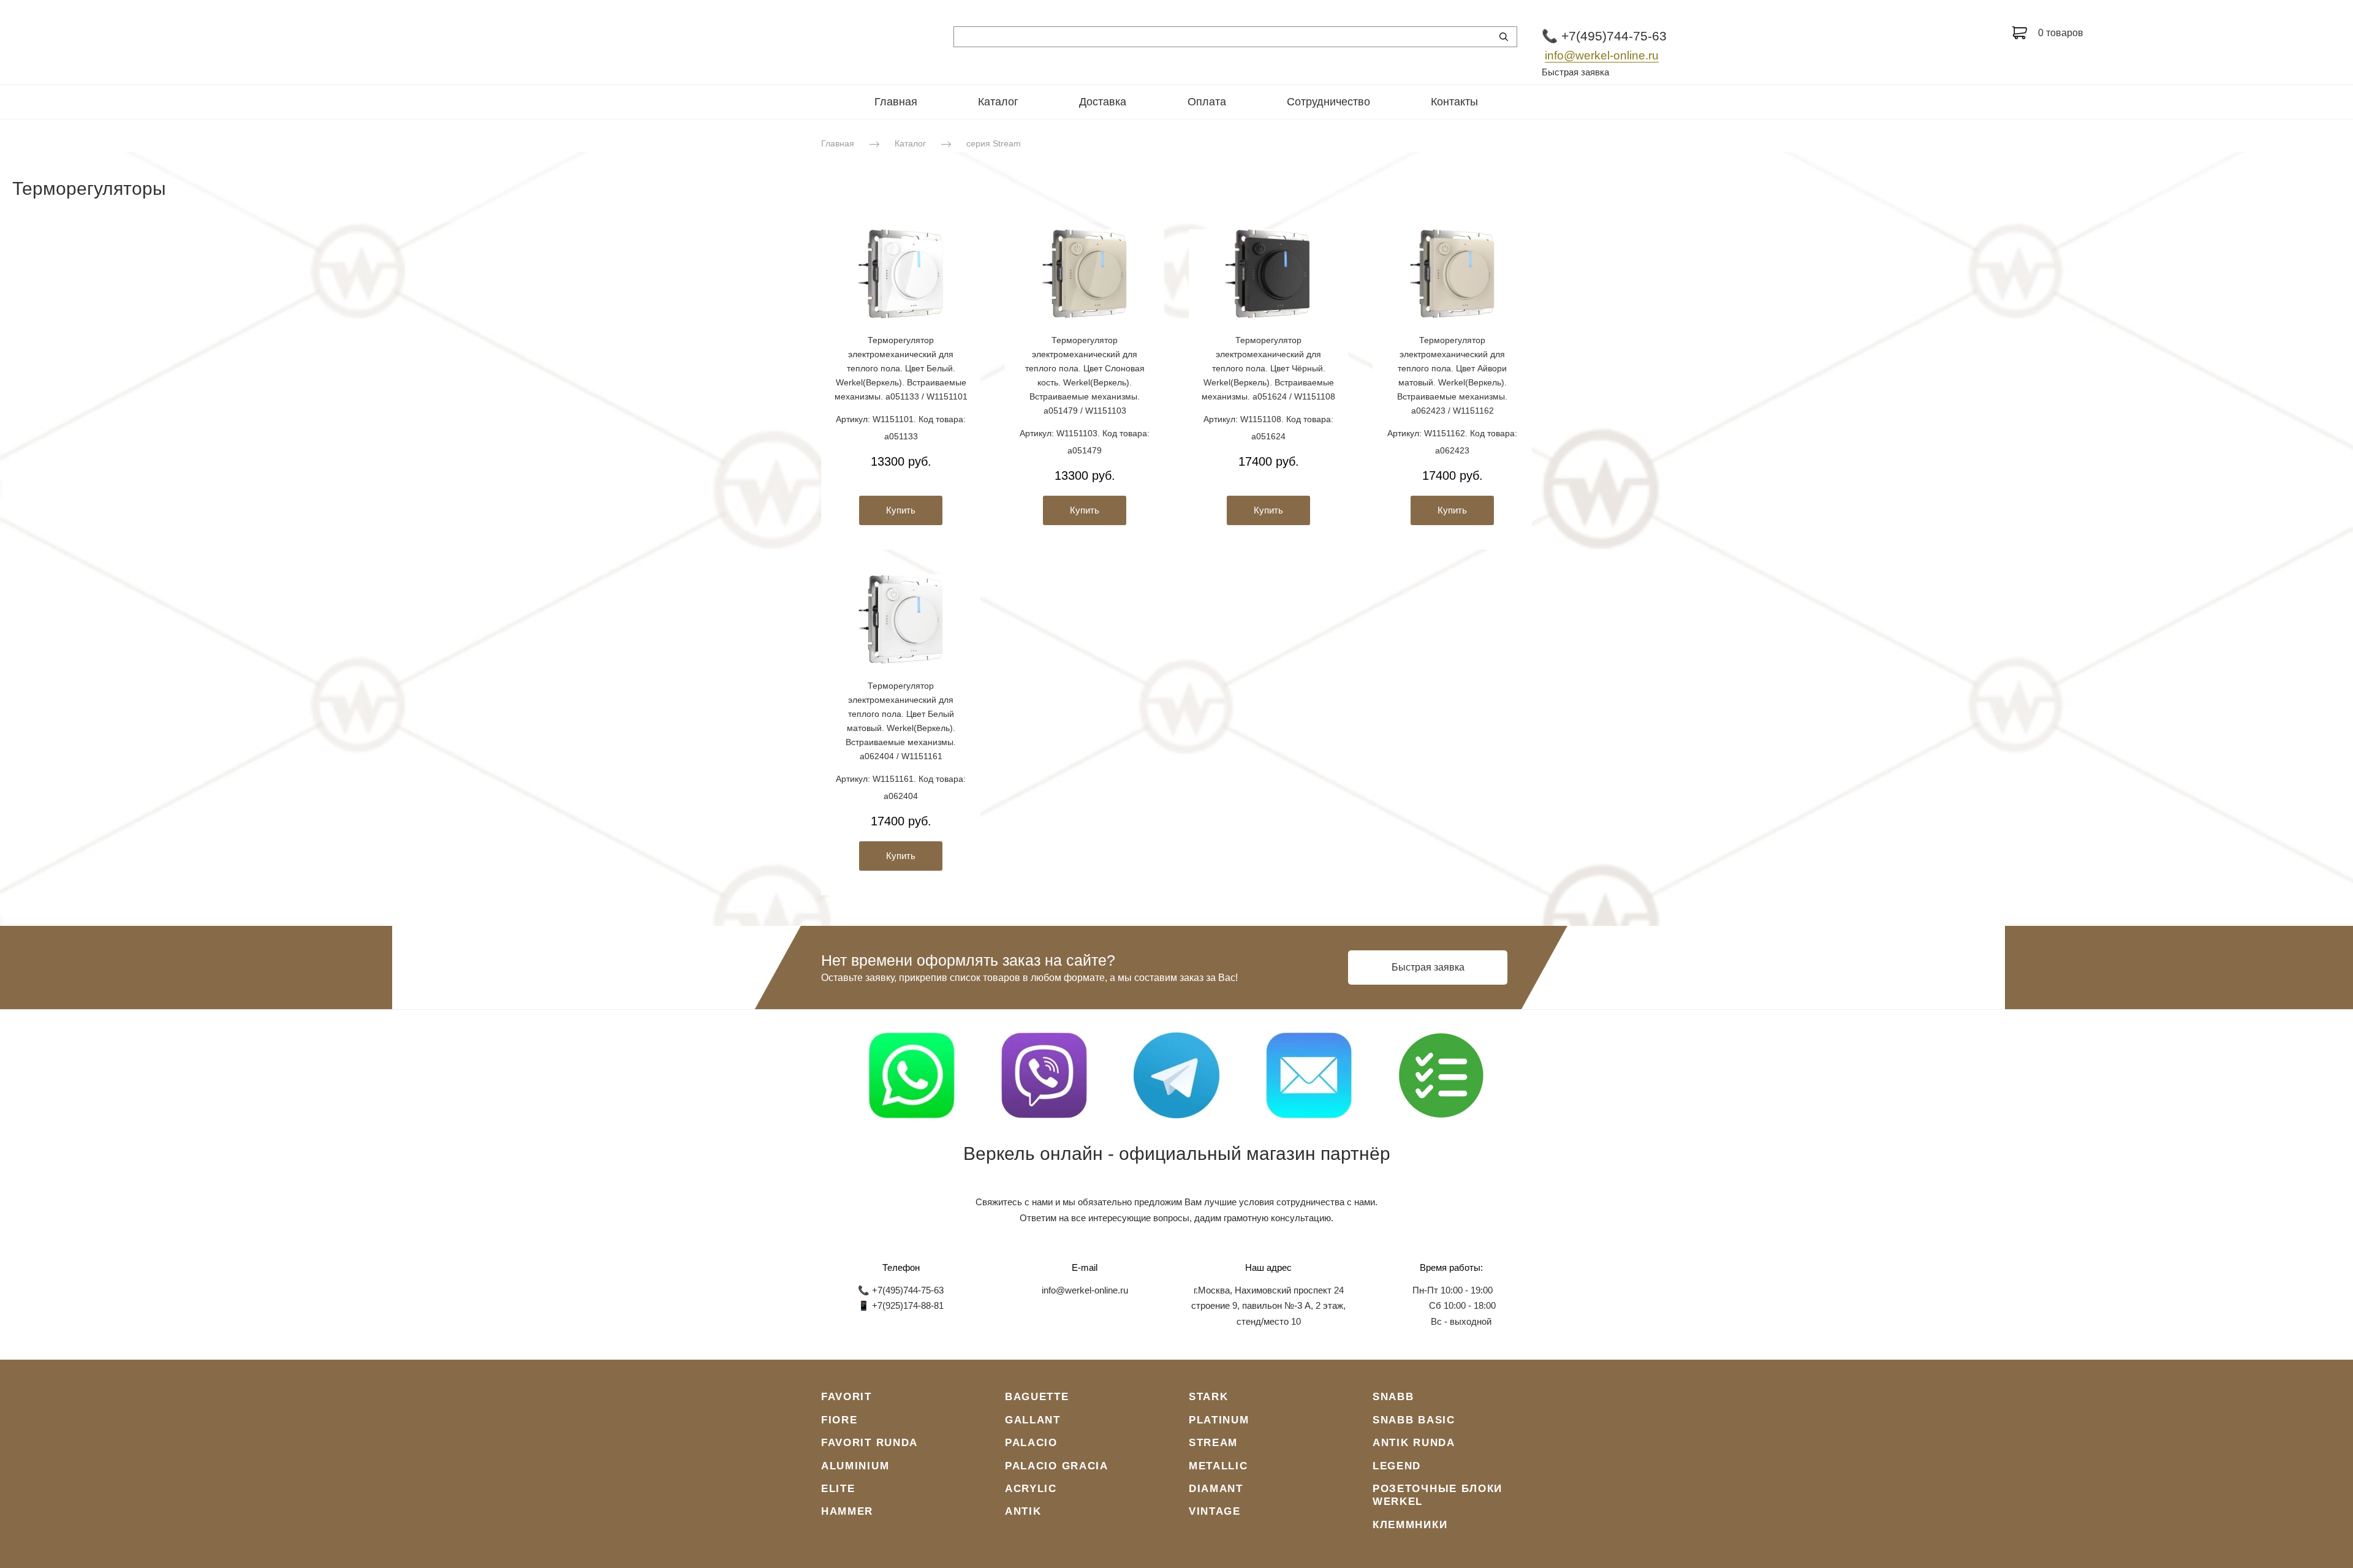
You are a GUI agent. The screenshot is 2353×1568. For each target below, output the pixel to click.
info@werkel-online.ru (1602, 55)
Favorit (847, 1397)
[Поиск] (1504, 37)
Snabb (1393, 1397)
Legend (1397, 1466)
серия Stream (994, 143)
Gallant (1033, 1420)
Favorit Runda (870, 1443)
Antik (1023, 1511)
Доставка (1103, 102)
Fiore (839, 1420)
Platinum (1219, 1420)
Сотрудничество (1328, 102)
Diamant (1216, 1489)
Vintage (1215, 1511)
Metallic (1218, 1466)
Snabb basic (1414, 1420)
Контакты (1454, 102)
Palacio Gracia (1057, 1466)
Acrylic (1031, 1489)
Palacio (1031, 1443)
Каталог (998, 102)
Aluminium (855, 1466)
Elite (838, 1489)
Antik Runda (1414, 1443)
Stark (1209, 1397)
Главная (896, 102)
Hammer (847, 1511)
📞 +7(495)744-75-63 (1604, 36)
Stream (1213, 1443)
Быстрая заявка (1575, 72)
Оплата (1207, 102)
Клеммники (1410, 1525)
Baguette (1037, 1397)
